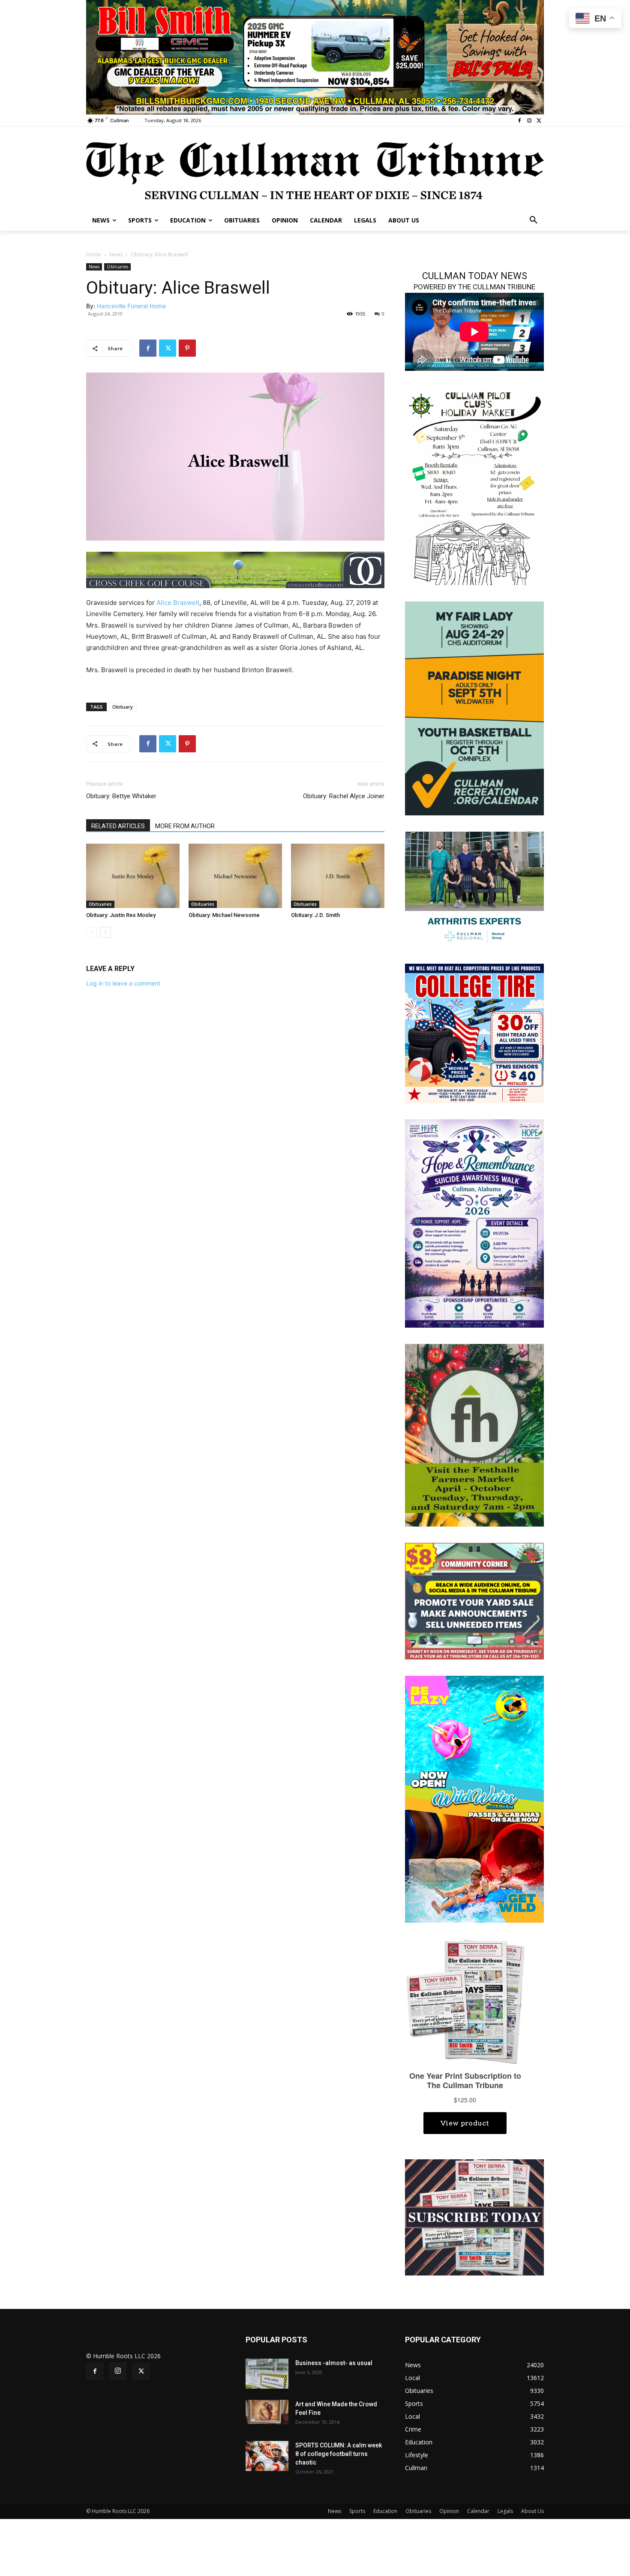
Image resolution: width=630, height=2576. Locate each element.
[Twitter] (539, 121)
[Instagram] (529, 121)
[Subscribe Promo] (474, 2217)
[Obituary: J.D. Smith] (338, 876)
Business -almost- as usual (334, 2363)
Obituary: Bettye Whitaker (121, 796)
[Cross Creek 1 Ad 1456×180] (235, 570)
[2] (474, 888)
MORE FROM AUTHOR (185, 826)
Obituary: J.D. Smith (315, 915)
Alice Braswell (178, 603)
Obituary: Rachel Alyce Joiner (344, 796)
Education (385, 2511)
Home (94, 254)
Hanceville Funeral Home (131, 306)
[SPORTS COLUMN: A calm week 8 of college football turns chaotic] (267, 2456)
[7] (315, 56)
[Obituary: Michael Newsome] (235, 876)
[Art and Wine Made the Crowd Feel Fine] (267, 2412)
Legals (505, 2511)
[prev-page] (91, 932)
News (116, 254)
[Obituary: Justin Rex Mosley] (133, 876)
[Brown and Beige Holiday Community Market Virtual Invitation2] (474, 486)
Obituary (123, 707)
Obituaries (117, 267)
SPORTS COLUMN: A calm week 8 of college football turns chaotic (339, 2454)
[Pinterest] (187, 348)
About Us (532, 2511)
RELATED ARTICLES (118, 826)
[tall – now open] (474, 1799)
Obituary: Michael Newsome (224, 915)
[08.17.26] (474, 708)
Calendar (478, 2511)
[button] (534, 220)
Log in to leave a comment (123, 983)
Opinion (449, 2511)
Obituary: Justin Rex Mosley (121, 915)
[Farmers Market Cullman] (474, 1435)
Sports (357, 2511)
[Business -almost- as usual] (267, 2374)
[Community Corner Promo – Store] (474, 1601)
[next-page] (105, 932)
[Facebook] (520, 121)
